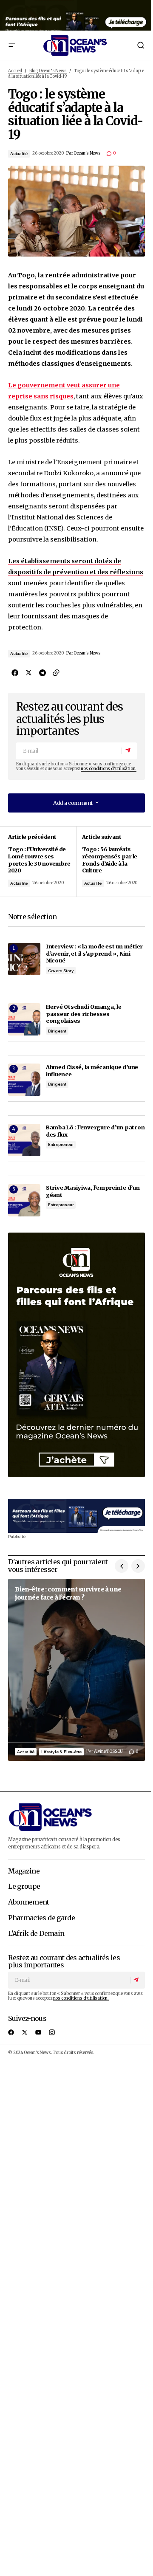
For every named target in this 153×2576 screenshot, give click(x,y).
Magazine (24, 1871)
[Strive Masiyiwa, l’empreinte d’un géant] (24, 1200)
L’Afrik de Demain (36, 1934)
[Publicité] (76, 15)
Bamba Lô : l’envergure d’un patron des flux (95, 1131)
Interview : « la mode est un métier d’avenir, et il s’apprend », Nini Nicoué (94, 953)
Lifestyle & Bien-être (61, 1752)
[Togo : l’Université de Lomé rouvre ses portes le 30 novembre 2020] (42, 862)
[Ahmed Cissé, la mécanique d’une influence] (24, 1080)
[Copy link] (56, 672)
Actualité (19, 154)
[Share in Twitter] (28, 672)
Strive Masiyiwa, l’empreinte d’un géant (93, 1191)
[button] (11, 45)
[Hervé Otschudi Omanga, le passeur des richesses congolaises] (24, 1019)
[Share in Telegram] (42, 672)
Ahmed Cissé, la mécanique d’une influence (92, 1071)
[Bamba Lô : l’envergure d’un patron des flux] (24, 1140)
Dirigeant (57, 1031)
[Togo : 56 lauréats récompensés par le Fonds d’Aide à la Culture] (111, 862)
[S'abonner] (129, 751)
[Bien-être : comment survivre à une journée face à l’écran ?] (76, 1670)
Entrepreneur (61, 1144)
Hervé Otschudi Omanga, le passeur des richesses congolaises (84, 1014)
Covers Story (61, 971)
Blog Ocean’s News (48, 71)
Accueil (15, 71)
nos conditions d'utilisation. (109, 769)
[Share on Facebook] (15, 672)
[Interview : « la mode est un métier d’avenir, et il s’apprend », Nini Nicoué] (24, 959)
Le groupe (24, 1887)
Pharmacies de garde (41, 1918)
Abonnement (29, 1902)
